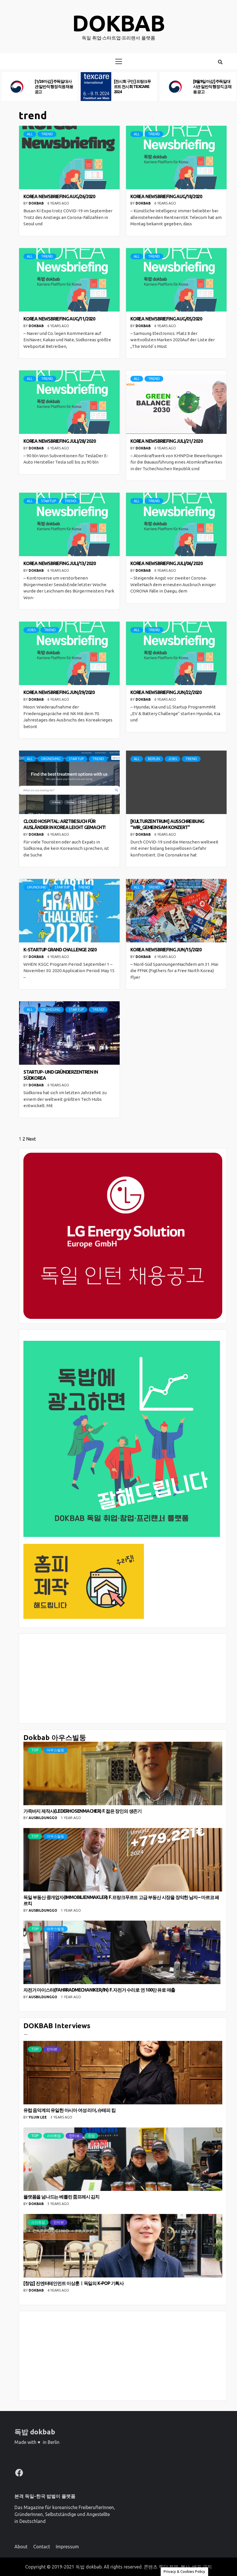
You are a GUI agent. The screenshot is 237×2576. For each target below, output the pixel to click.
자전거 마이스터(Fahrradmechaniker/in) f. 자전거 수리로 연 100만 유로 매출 (99, 1990)
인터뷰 (52, 2049)
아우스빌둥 (55, 1750)
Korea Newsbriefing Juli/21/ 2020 (166, 441)
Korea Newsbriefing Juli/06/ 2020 (166, 563)
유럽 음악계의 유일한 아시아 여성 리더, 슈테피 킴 (69, 2110)
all (30, 134)
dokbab (118, 23)
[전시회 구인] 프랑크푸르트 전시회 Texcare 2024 (132, 87)
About (21, 2547)
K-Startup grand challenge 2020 (60, 950)
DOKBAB (37, 203)
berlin (154, 759)
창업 (91, 2136)
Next (31, 1139)
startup (49, 501)
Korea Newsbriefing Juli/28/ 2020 (60, 441)
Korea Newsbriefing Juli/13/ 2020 (60, 563)
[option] (40, 87)
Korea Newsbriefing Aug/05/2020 (166, 319)
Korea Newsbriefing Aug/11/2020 (59, 319)
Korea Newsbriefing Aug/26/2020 (59, 196)
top (35, 1750)
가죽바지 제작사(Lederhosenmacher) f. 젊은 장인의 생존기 (83, 1811)
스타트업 (54, 2136)
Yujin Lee (38, 2117)
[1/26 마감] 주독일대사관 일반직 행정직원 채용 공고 (54, 87)
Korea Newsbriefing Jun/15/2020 (166, 950)
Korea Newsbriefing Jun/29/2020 (59, 692)
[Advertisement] (123, 1679)
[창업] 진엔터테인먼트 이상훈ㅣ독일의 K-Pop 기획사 (74, 2283)
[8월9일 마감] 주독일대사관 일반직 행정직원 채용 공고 (212, 87)
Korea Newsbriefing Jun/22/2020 (166, 692)
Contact (42, 2547)
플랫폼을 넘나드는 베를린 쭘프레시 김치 (61, 2197)
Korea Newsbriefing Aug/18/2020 (166, 196)
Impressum (67, 2547)
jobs (31, 630)
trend (47, 134)
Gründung (51, 759)
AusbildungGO (43, 1818)
